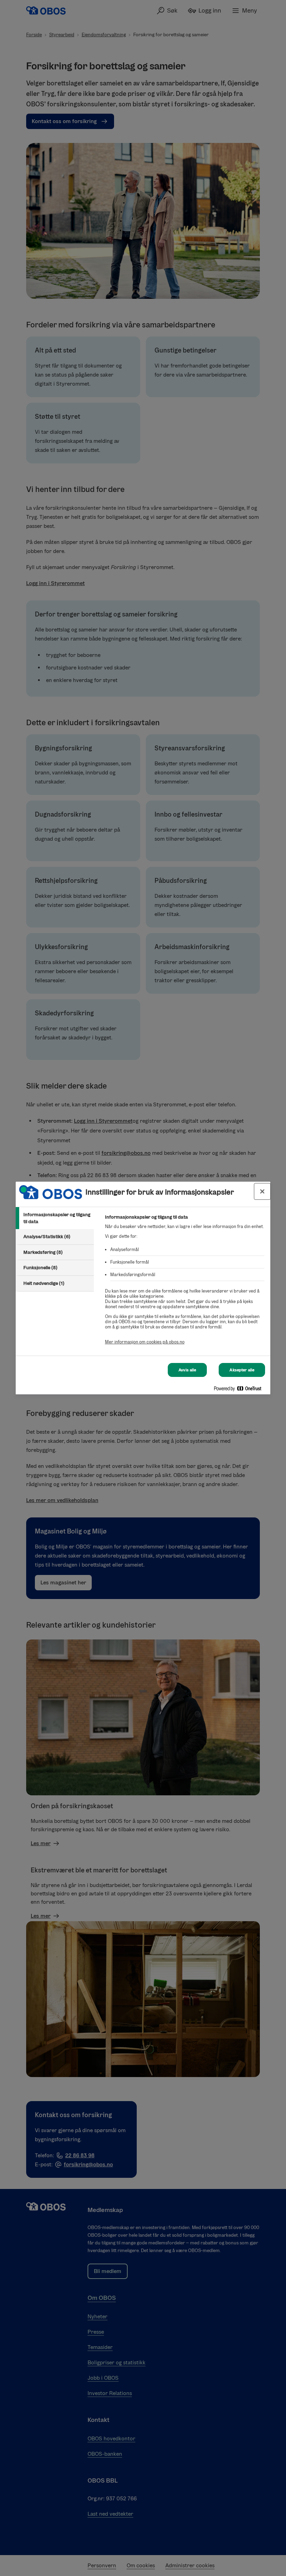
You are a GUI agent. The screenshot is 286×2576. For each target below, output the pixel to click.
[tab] (55, 1218)
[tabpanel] (185, 1283)
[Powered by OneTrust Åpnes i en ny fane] (240, 1390)
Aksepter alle (242, 1370)
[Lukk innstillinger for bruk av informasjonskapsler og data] (262, 1191)
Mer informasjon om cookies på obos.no (145, 1342)
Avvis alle (187, 1370)
